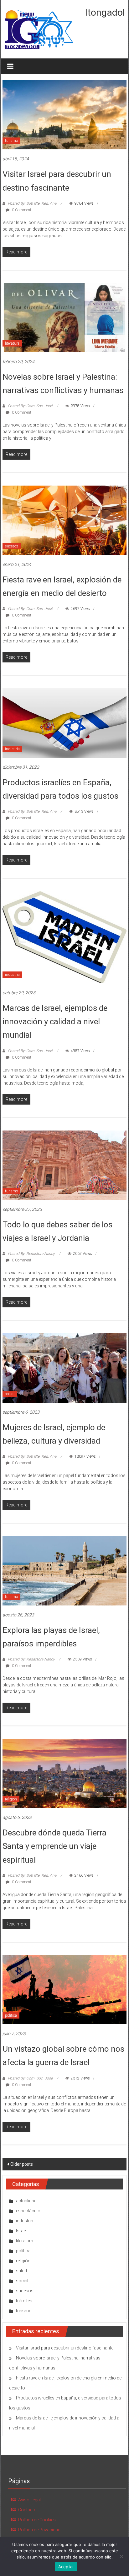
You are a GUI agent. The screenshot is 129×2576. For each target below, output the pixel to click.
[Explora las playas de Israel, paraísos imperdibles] (64, 1570)
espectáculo (28, 2211)
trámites (24, 2301)
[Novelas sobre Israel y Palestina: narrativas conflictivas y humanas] (64, 317)
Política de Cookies (37, 2520)
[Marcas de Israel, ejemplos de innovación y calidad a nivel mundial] (64, 937)
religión (11, 1799)
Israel (21, 2231)
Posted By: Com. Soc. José (30, 406)
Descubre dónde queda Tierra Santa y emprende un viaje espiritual (54, 1846)
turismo (11, 141)
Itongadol (105, 12)
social (10, 1394)
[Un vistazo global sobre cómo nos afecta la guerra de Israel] (64, 1989)
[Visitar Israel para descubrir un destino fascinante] (64, 114)
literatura (12, 343)
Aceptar (66, 2567)
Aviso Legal (29, 2500)
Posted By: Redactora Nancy (31, 1254)
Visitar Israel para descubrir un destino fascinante (65, 2348)
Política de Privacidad (39, 2530)
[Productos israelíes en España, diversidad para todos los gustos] (64, 723)
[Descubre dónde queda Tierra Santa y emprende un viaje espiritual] (64, 1773)
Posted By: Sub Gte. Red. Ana (32, 203)
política (11, 2015)
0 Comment (21, 210)
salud (21, 2271)
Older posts (22, 2164)
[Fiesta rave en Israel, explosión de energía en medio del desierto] (64, 520)
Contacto (27, 2510)
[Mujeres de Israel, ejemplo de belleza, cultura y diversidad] (64, 1368)
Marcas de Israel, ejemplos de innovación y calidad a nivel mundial (55, 1021)
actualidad (26, 2201)
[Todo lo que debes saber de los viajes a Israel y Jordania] (64, 1165)
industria (12, 749)
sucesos (12, 546)
